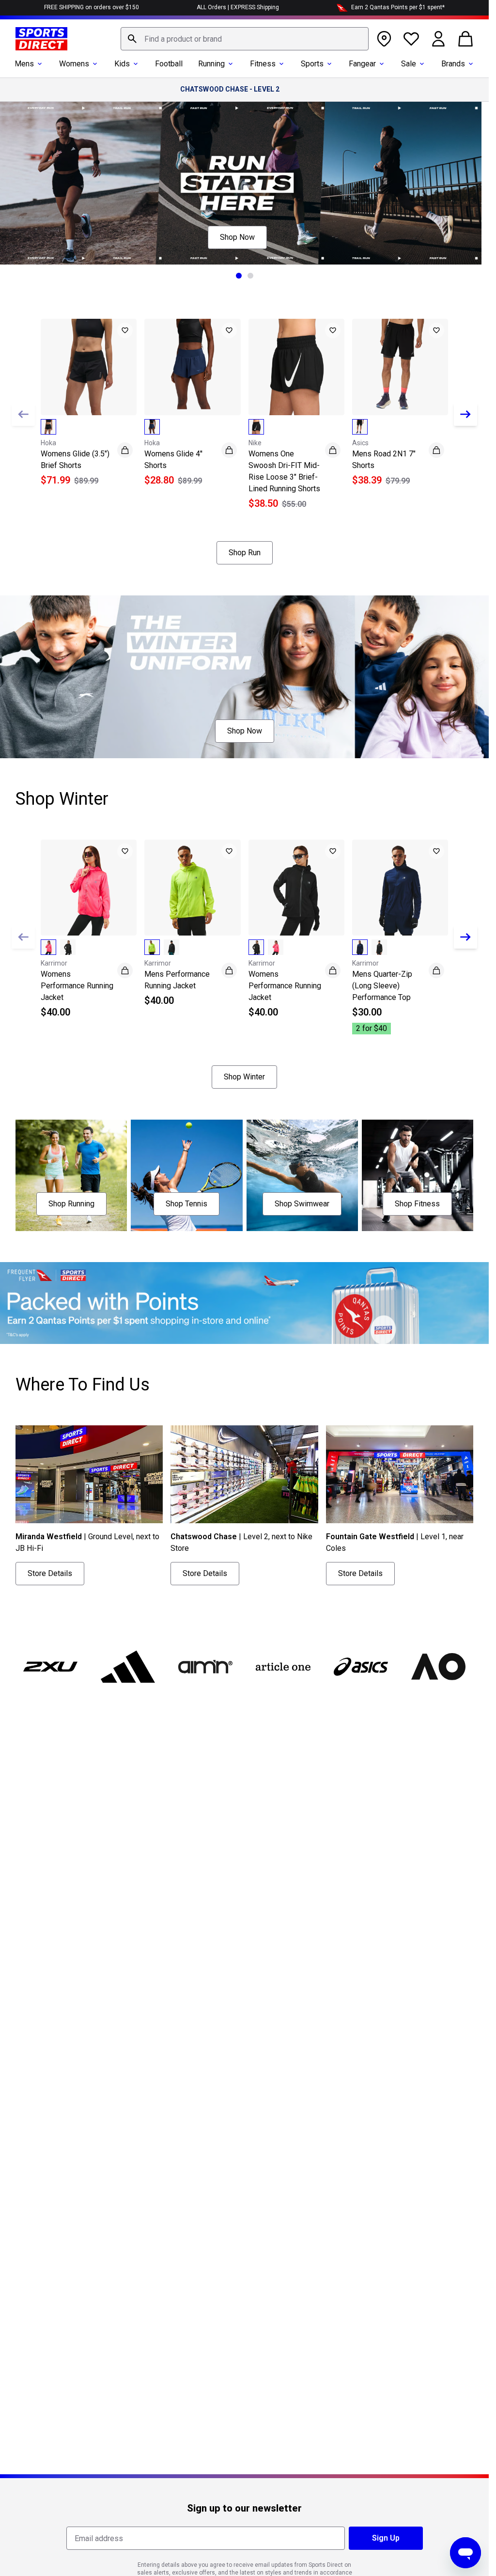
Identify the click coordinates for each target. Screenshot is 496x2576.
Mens (24, 64)
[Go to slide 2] (250, 276)
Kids (122, 64)
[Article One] (283, 1667)
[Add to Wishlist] (125, 330)
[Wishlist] (411, 39)
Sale (409, 64)
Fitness (263, 64)
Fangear (362, 64)
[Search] (132, 39)
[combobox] (245, 39)
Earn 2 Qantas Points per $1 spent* (398, 7)
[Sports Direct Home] (41, 39)
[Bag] (465, 39)
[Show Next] (465, 414)
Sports (312, 64)
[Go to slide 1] (239, 276)
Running (211, 64)
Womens (74, 64)
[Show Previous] (23, 414)
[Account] (438, 39)
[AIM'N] (205, 1667)
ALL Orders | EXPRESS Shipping (238, 7)
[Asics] (361, 1667)
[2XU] (50, 1667)
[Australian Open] (438, 1667)
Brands (453, 64)
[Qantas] (244, 1303)
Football (169, 64)
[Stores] (384, 39)
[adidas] (128, 1667)
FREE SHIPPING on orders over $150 (92, 7)
